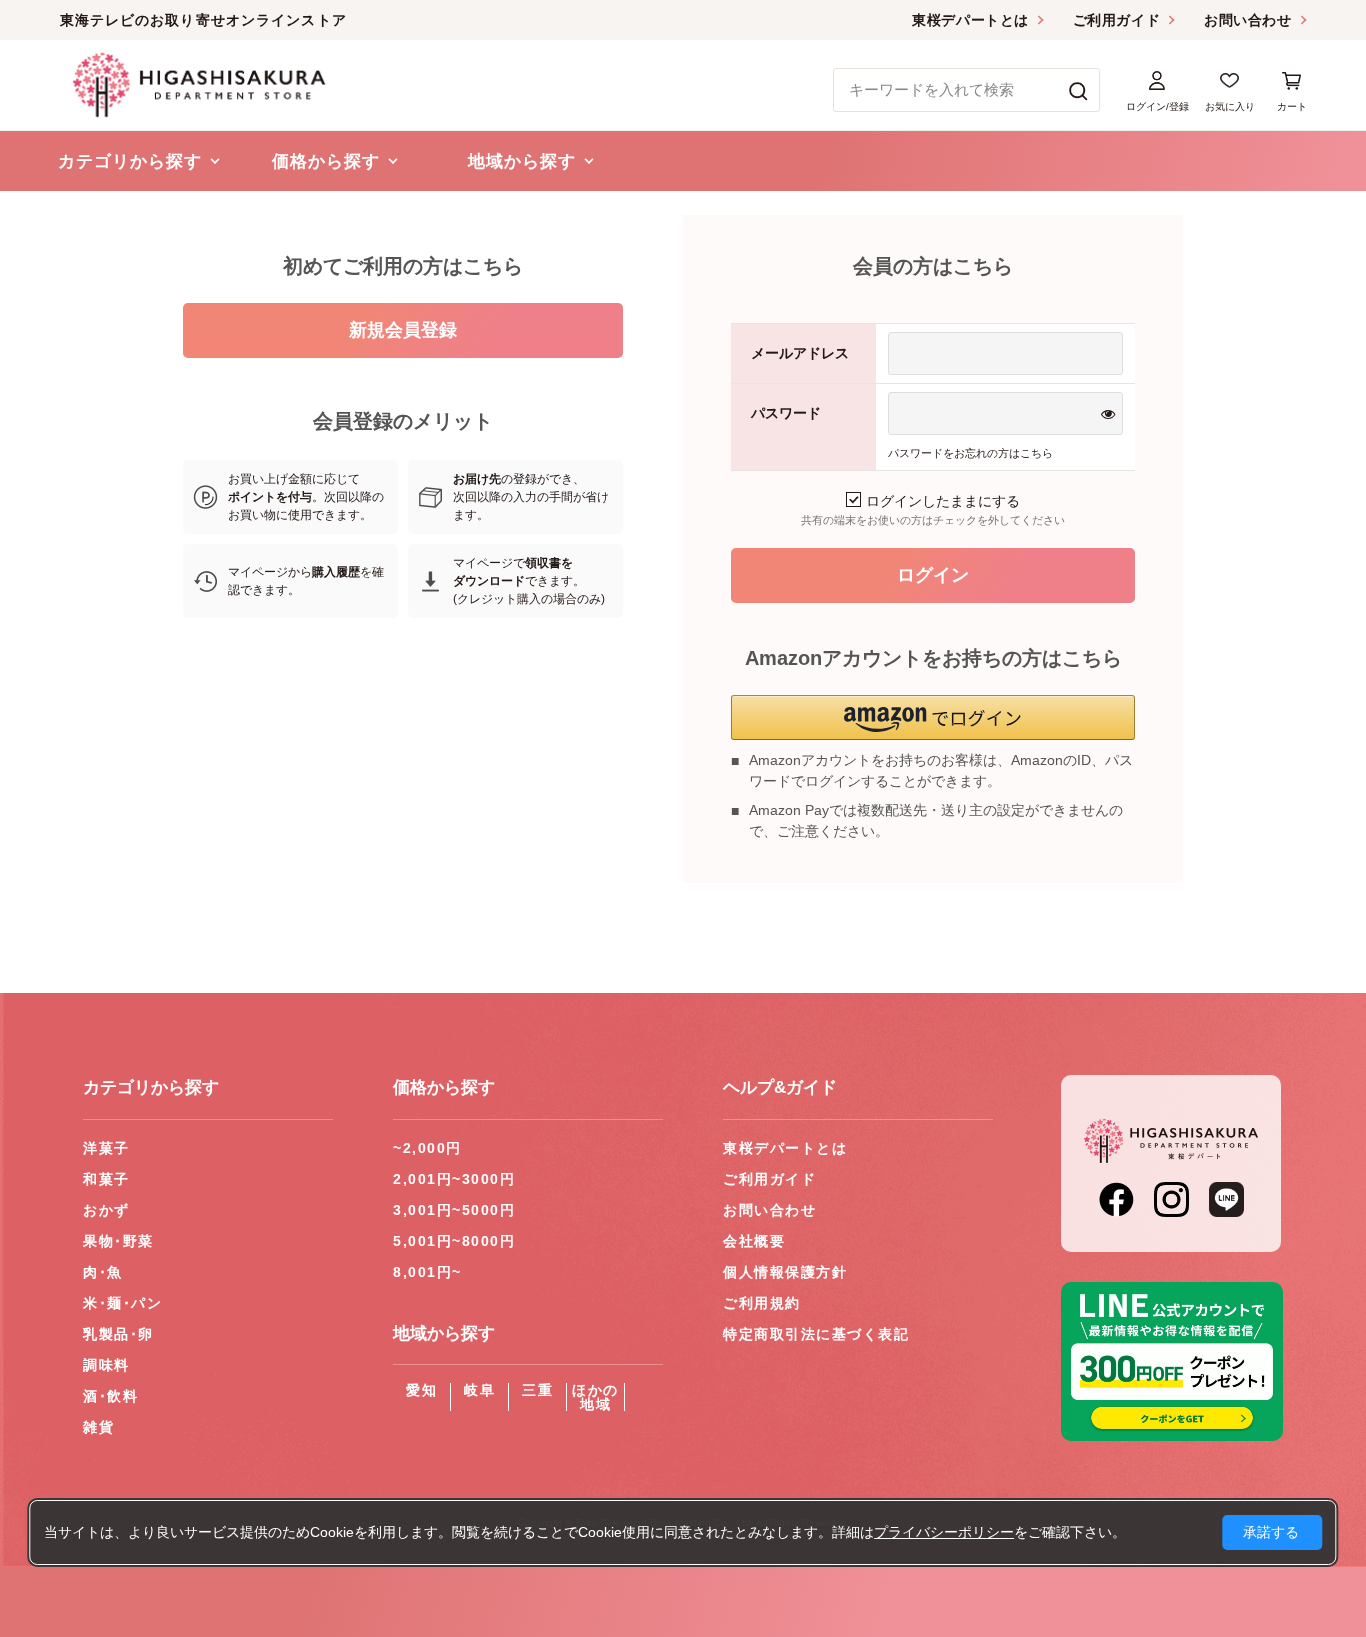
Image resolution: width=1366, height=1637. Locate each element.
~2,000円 (427, 1148)
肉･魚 (103, 1272)
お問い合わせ (1247, 20)
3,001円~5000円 (454, 1210)
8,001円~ (427, 1272)
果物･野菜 (118, 1241)
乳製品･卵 (118, 1334)
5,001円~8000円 (454, 1241)
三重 (537, 1390)
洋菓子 (106, 1148)
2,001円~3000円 (454, 1179)
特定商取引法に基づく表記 (816, 1334)
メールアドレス (800, 353)
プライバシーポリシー (944, 1532)
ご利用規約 (762, 1303)
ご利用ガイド (1116, 20)
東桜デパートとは (970, 20)
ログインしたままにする (943, 501)
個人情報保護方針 (785, 1272)
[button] (933, 717)
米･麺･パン (122, 1303)
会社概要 (754, 1241)
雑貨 (98, 1427)
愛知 (421, 1390)
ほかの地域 (595, 1397)
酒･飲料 (110, 1396)
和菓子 (106, 1179)
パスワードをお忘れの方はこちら (970, 453)
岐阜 (479, 1390)
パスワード (786, 413)
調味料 (106, 1365)
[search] (1078, 90)
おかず (106, 1210)
